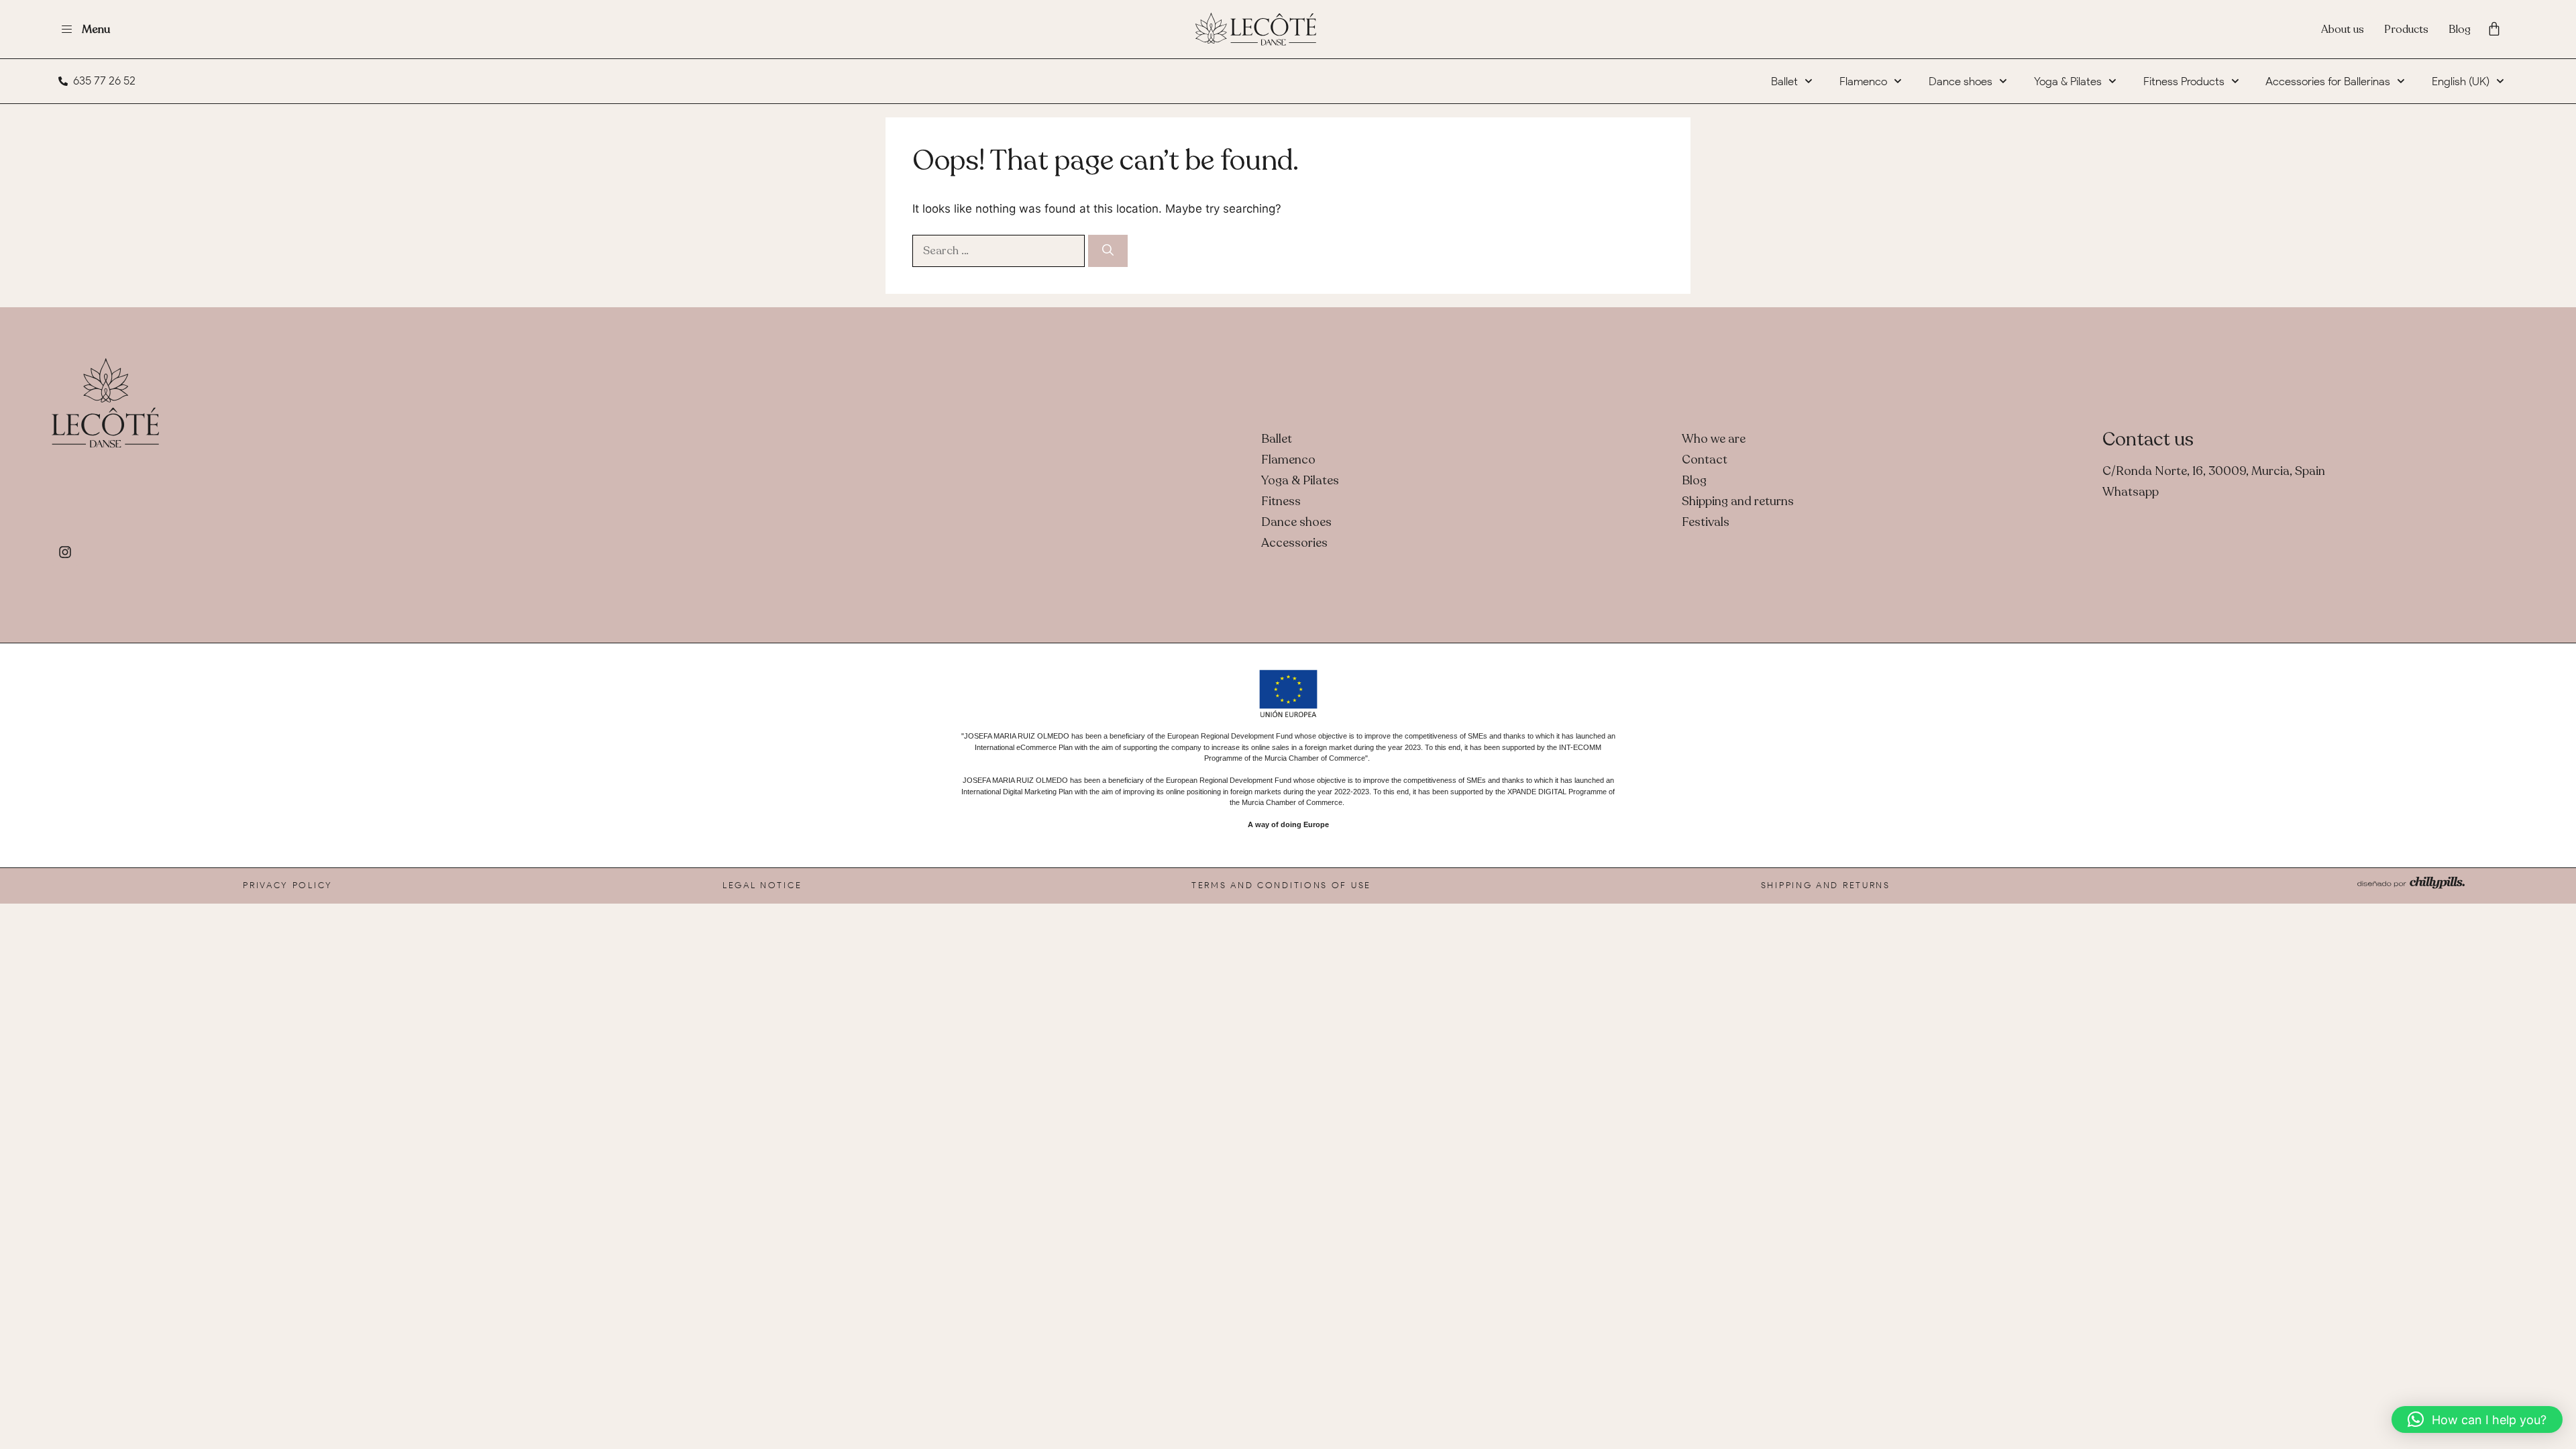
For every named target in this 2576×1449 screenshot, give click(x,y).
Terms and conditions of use (1281, 885)
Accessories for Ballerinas (2328, 81)
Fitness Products (2184, 81)
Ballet (1784, 81)
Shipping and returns (1826, 885)
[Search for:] (1000, 250)
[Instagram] (65, 552)
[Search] (1108, 251)
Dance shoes (1961, 81)
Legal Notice (762, 885)
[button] (2477, 1419)
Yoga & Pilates (2068, 81)
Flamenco (1863, 81)
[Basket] (2494, 29)
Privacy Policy (288, 885)
